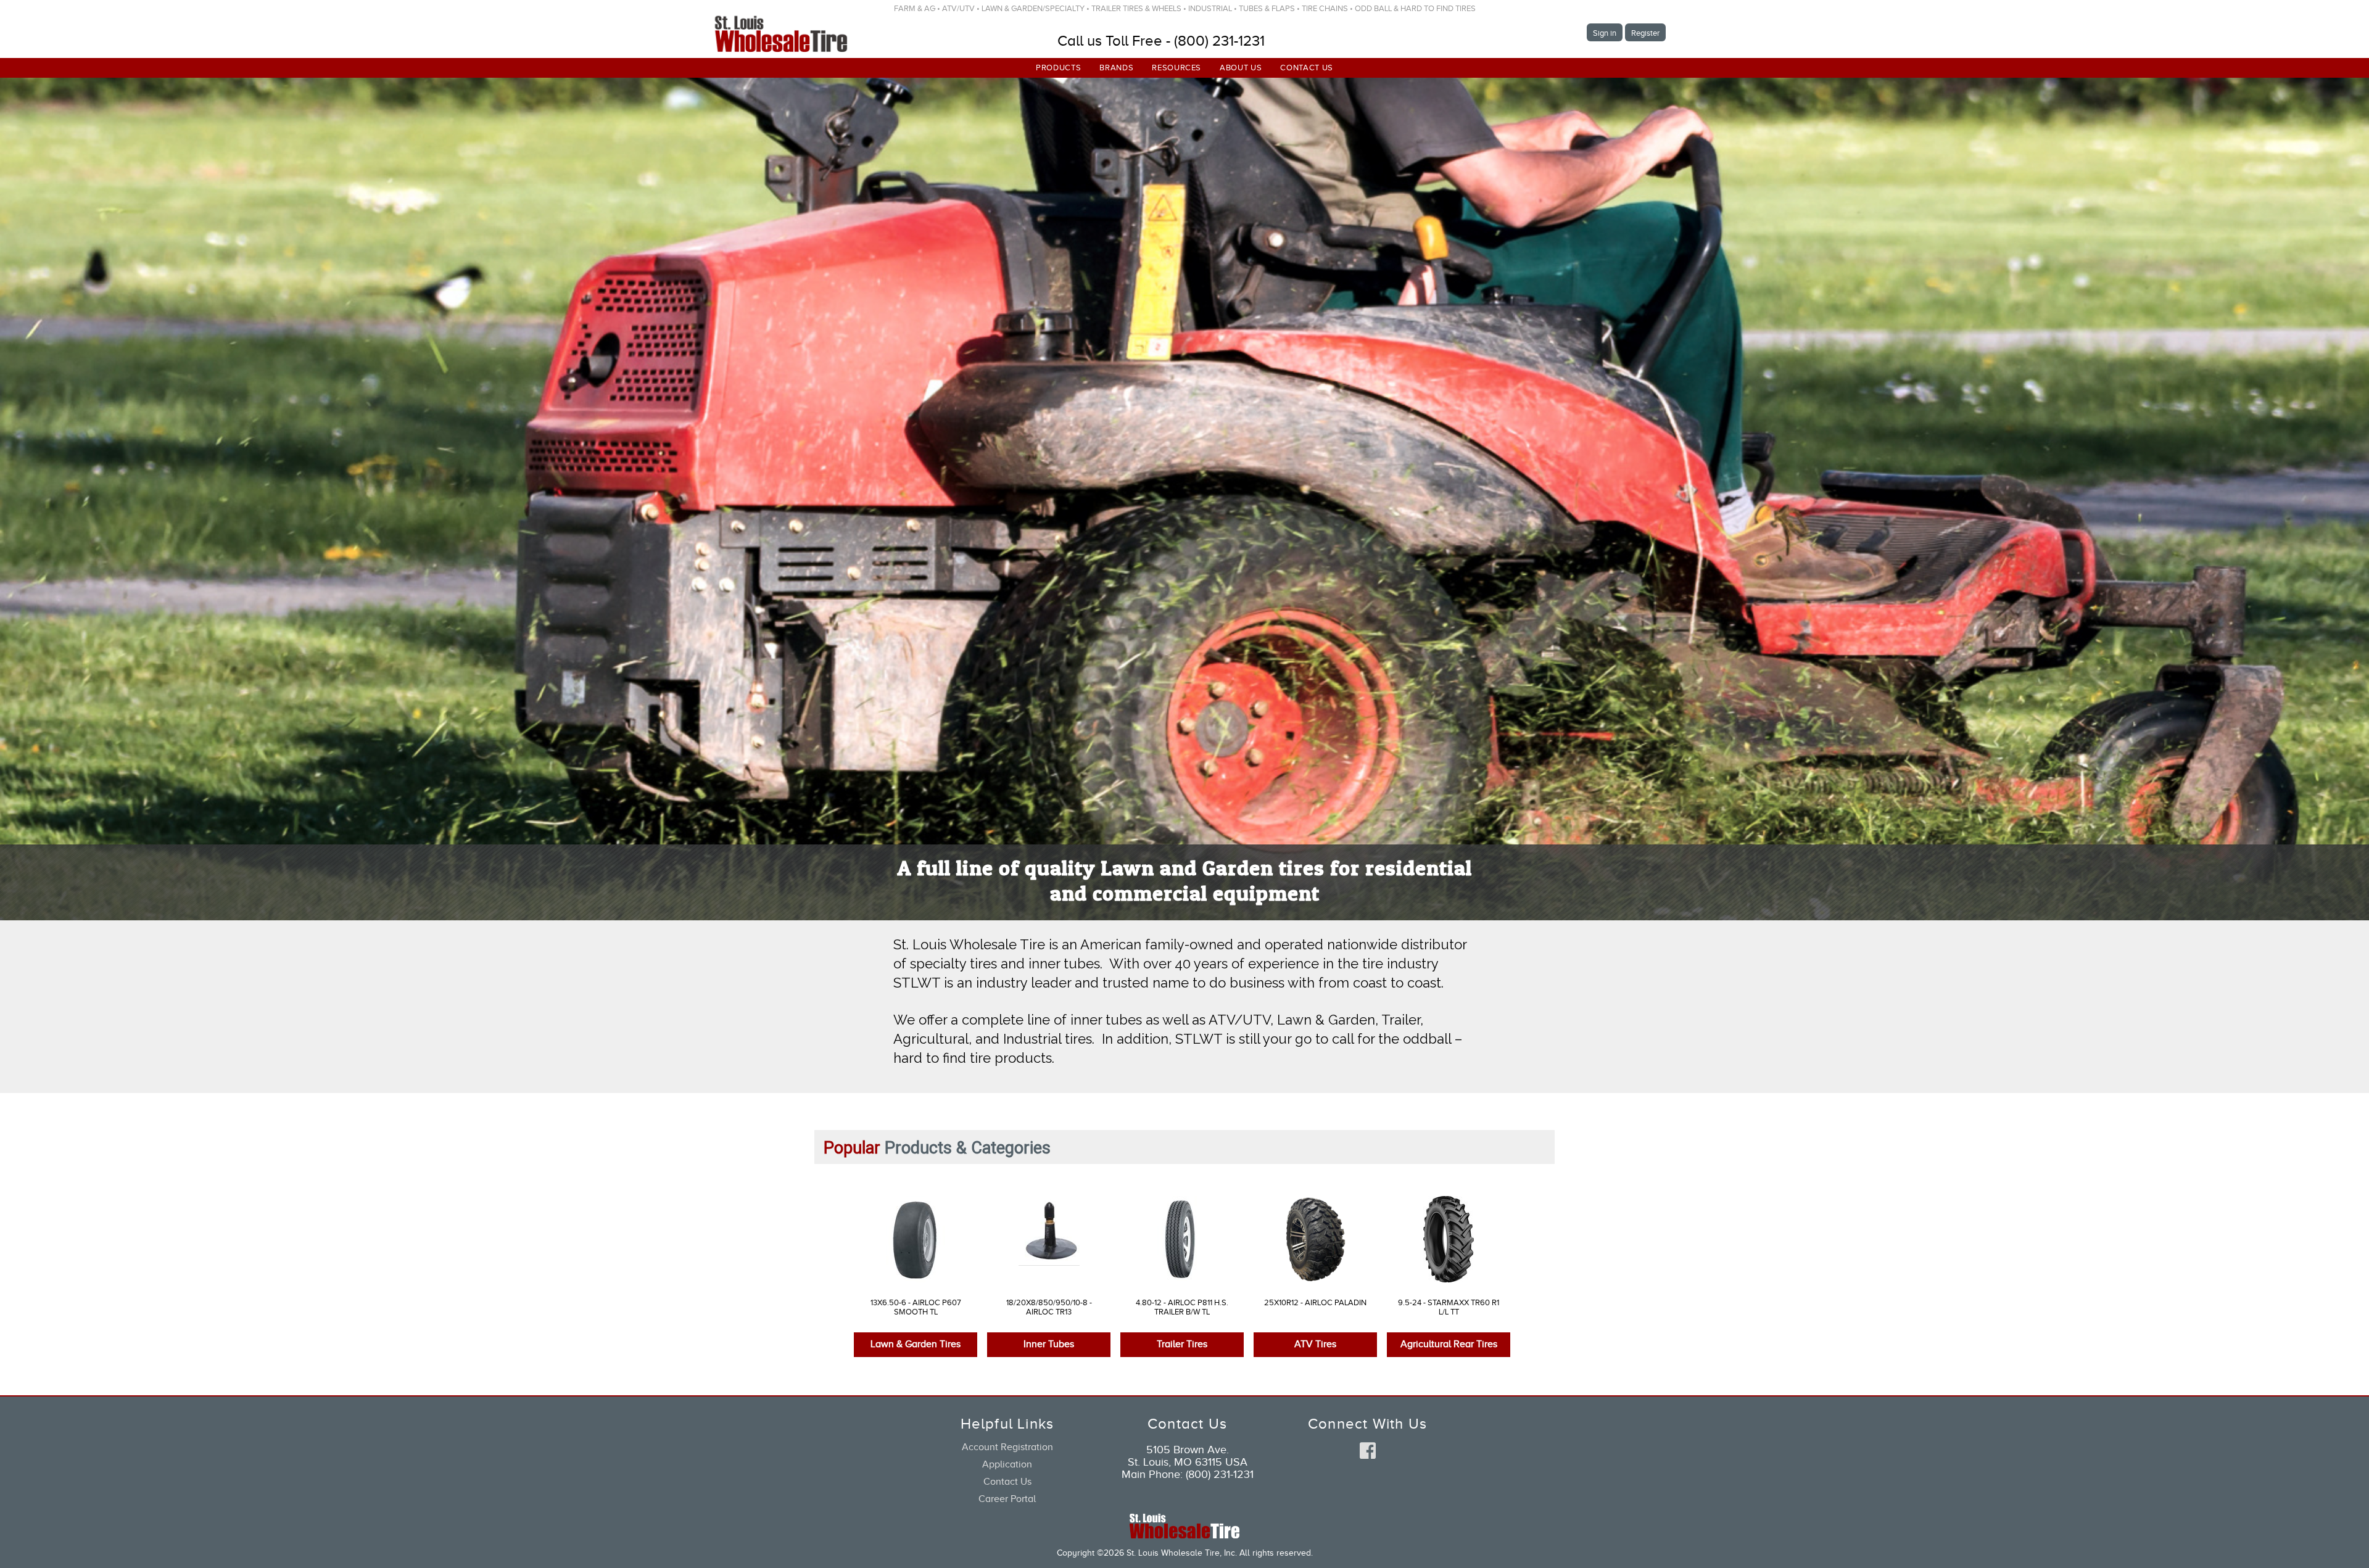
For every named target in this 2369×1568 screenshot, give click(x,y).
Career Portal (1007, 1500)
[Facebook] (1368, 1453)
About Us (1241, 68)
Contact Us (1307, 68)
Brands (1116, 68)
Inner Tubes (1049, 1345)
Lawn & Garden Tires (916, 1345)
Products (1058, 68)
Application (1007, 1466)
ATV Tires (1315, 1345)
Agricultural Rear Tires (1449, 1345)
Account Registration (1007, 1448)
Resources (1176, 68)
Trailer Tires (1182, 1345)
